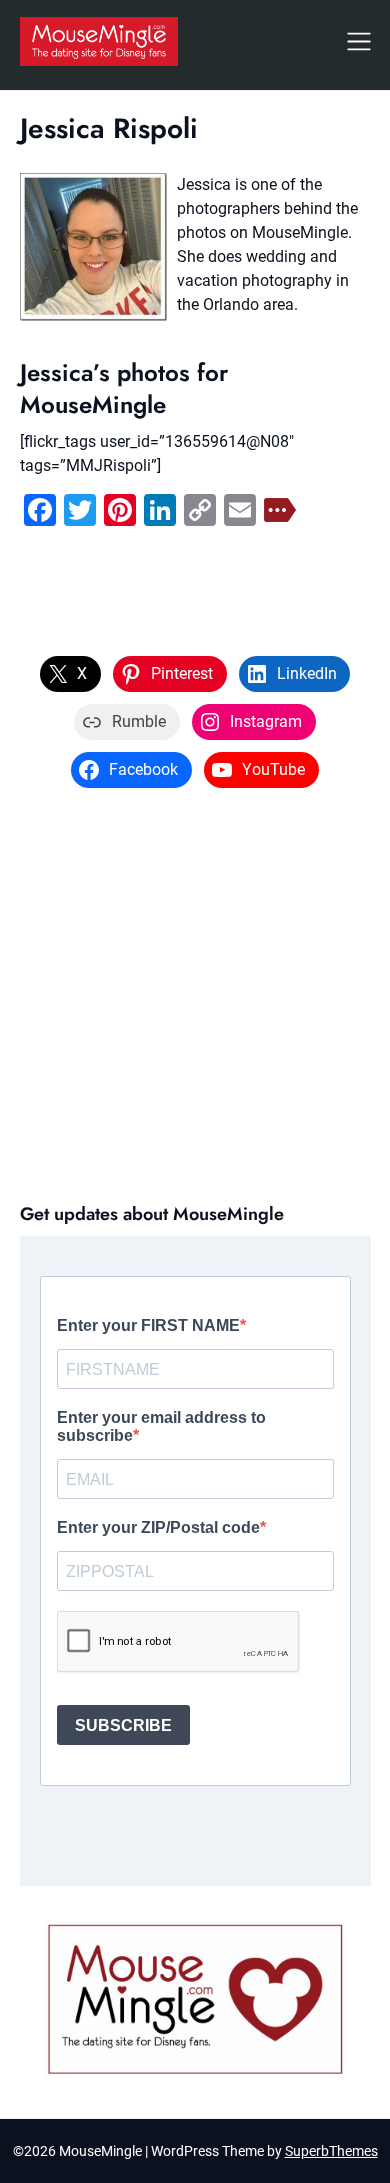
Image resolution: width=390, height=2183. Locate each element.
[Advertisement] (195, 993)
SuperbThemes (331, 2151)
